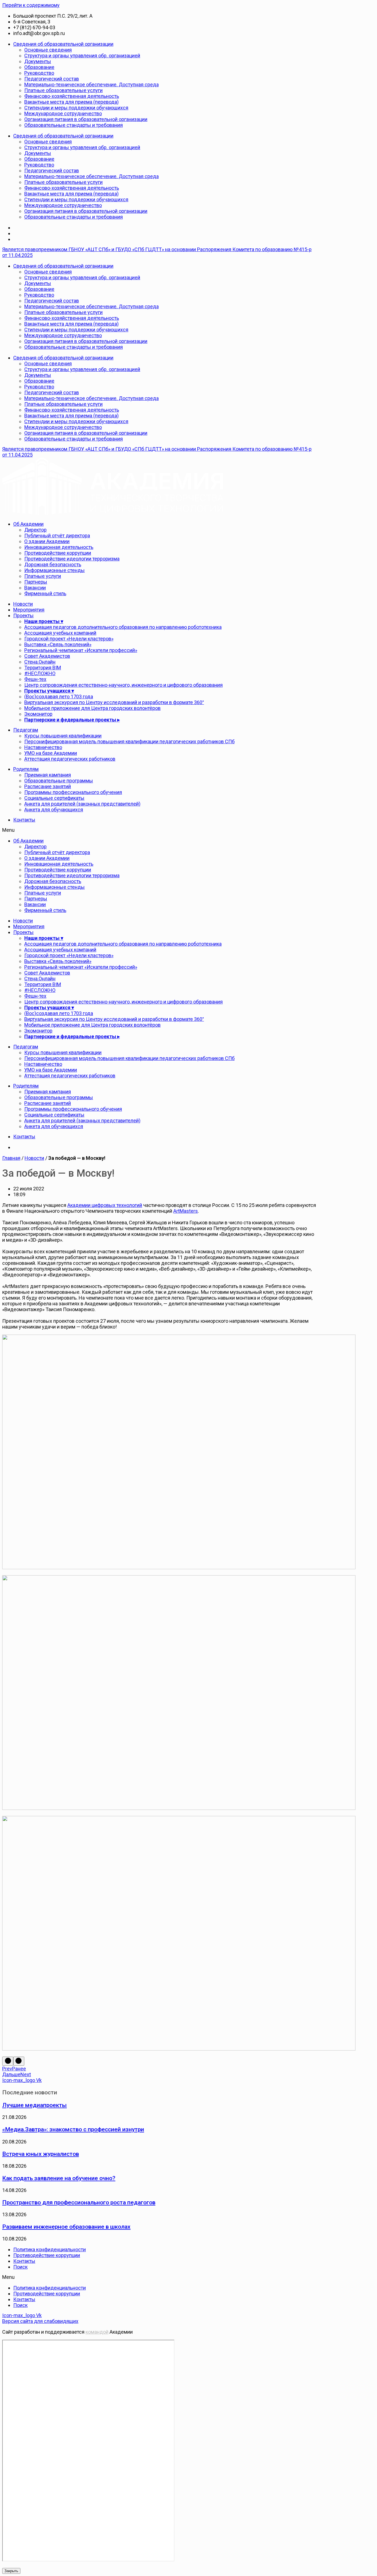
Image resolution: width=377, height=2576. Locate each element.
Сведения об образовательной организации (63, 44)
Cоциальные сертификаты (54, 798)
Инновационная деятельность (59, 547)
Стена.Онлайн (40, 662)
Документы (38, 61)
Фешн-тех (35, 679)
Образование (39, 67)
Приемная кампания (48, 775)
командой (97, 2332)
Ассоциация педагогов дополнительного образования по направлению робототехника (123, 627)
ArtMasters (186, 1211)
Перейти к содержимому (31, 5)
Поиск (20, 2267)
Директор (35, 530)
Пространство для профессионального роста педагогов (79, 2202)
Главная (11, 1158)
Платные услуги (43, 576)
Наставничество (43, 747)
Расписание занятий (48, 786)
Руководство (39, 73)
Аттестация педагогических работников (70, 759)
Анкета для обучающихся (54, 810)
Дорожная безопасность (53, 564)
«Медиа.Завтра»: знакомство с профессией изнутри (73, 2129)
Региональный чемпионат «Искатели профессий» (81, 650)
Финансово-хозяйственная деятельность (72, 96)
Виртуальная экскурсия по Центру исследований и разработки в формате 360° (114, 702)
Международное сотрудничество (63, 113)
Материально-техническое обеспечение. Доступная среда (91, 84)
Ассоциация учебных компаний (60, 633)
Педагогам (26, 730)
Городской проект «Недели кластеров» (69, 639)
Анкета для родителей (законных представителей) (82, 804)
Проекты (23, 615)
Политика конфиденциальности (50, 2249)
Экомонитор (38, 714)
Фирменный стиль (45, 593)
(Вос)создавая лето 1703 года (59, 697)
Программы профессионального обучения (73, 792)
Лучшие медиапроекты (34, 2105)
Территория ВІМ (43, 668)
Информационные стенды (55, 570)
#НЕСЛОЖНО (40, 673)
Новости (23, 604)
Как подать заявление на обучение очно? (59, 2178)
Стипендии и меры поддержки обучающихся (76, 108)
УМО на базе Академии (51, 753)
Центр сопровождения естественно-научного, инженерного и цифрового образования (124, 685)
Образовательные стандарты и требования (74, 125)
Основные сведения (48, 50)
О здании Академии (47, 541)
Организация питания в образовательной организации (86, 119)
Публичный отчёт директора (57, 536)
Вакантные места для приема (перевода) (71, 102)
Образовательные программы (59, 781)
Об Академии (28, 524)
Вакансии (35, 588)
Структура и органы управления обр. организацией (82, 56)
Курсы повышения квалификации (63, 736)
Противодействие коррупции (58, 553)
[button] (160, 830)
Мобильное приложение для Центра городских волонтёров (92, 708)
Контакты (24, 820)
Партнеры (36, 582)
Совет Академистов (47, 656)
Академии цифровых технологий (105, 1205)
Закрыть (11, 2571)
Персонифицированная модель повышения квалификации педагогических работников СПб (129, 741)
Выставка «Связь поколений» (58, 644)
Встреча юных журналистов (41, 2154)
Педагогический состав (52, 79)
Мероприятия (29, 610)
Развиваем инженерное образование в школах (66, 2227)
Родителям (26, 769)
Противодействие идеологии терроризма (72, 559)
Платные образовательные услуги (63, 90)
